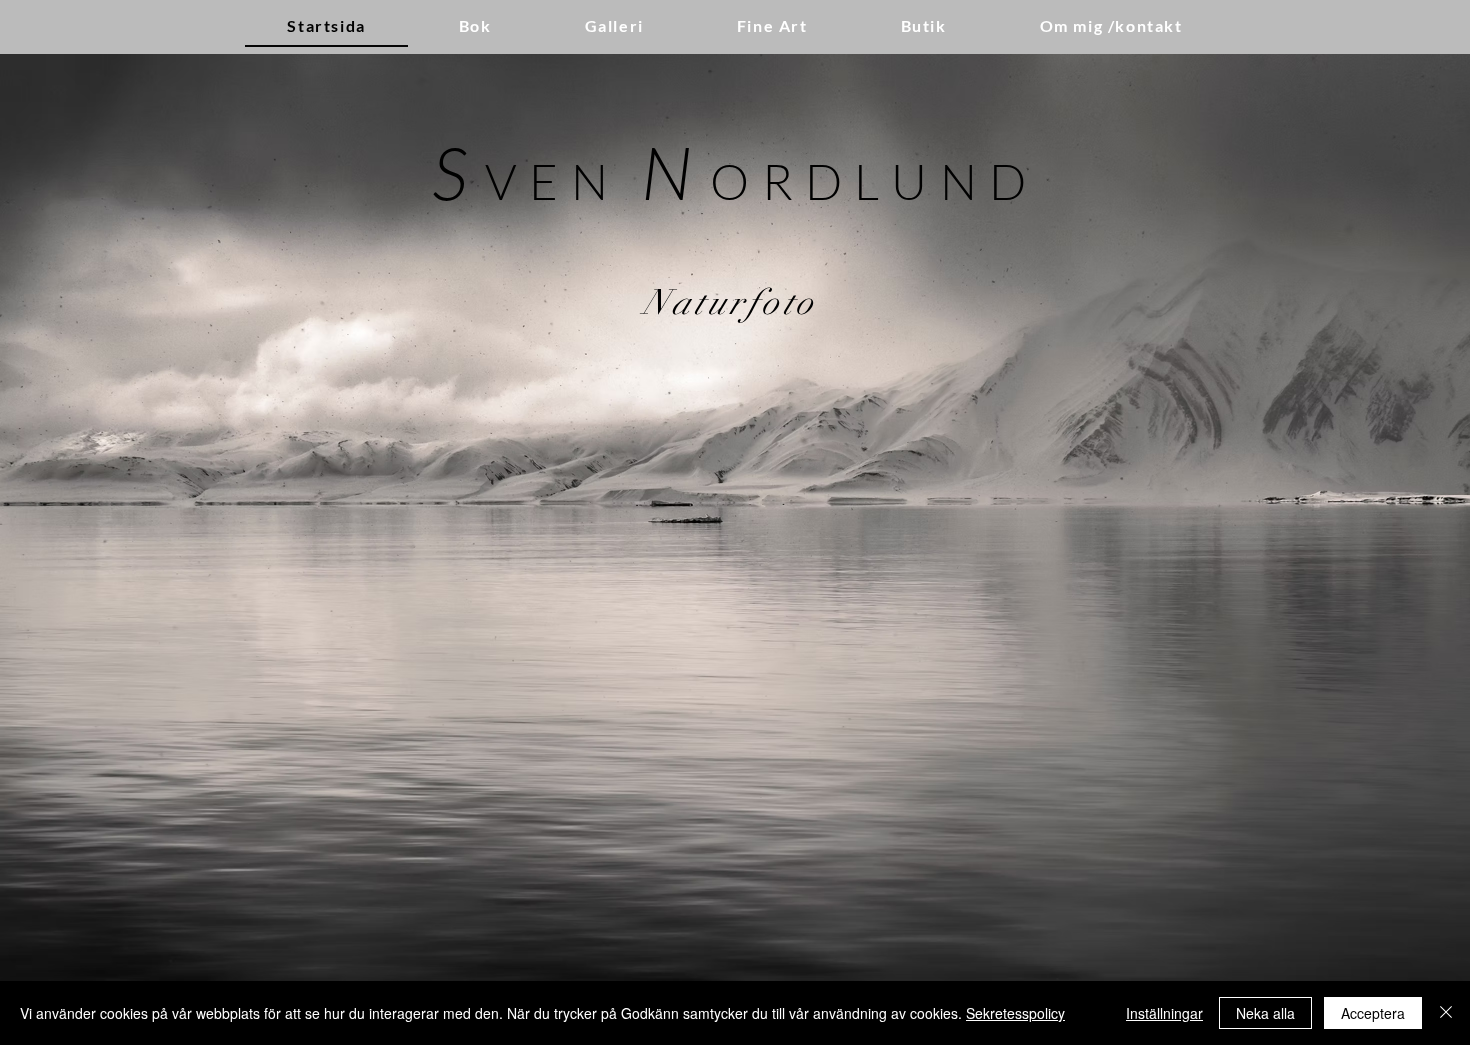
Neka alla (1265, 1013)
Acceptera (1373, 1013)
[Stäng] (1446, 1013)
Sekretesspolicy (1015, 1013)
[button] (614, 26)
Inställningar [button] (1164, 1013)
